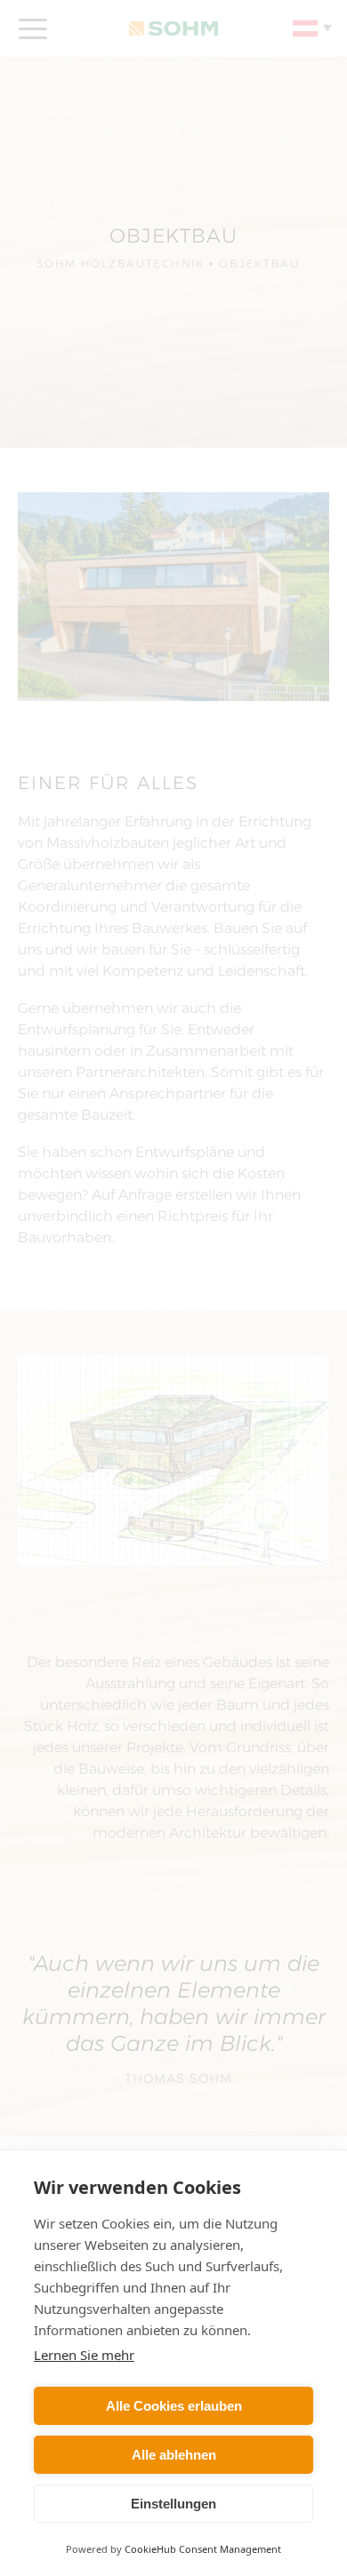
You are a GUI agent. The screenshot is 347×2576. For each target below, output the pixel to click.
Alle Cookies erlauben (174, 2406)
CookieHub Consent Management (203, 2549)
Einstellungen (173, 2504)
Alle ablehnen (174, 2455)
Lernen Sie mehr (84, 2355)
